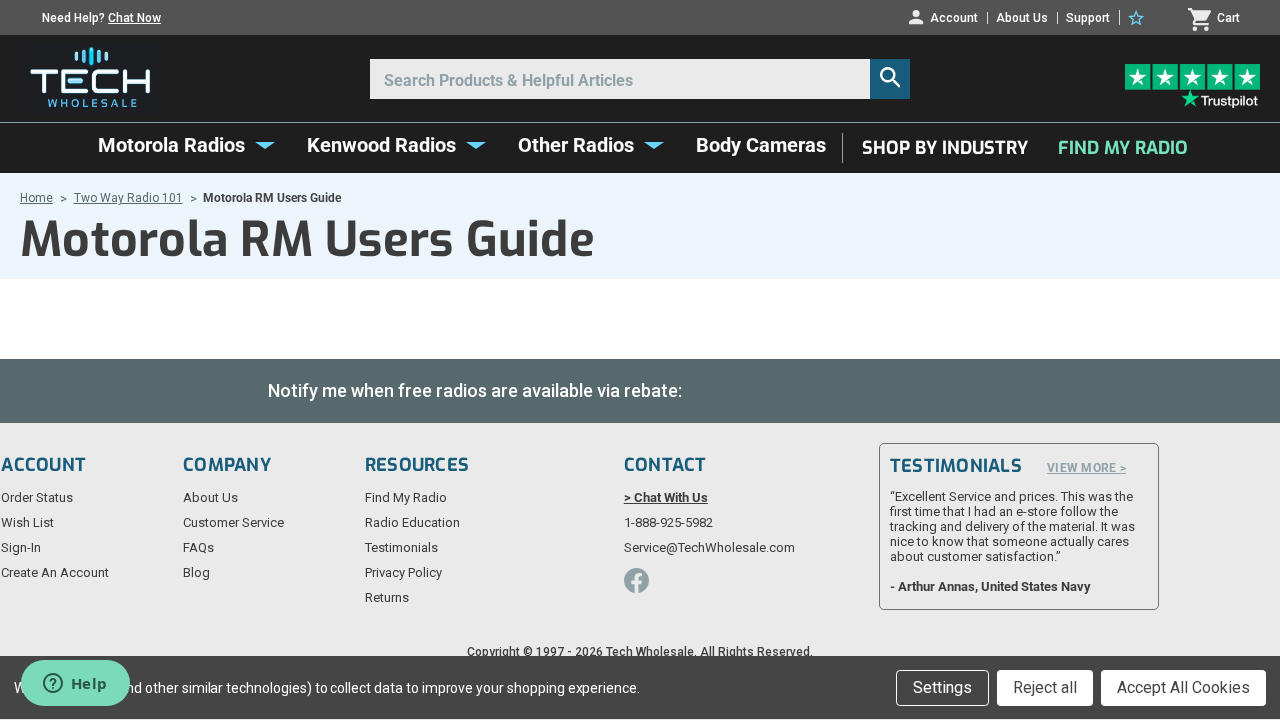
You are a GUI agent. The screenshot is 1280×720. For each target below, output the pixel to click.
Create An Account (55, 572)
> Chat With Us (666, 497)
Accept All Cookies (1183, 687)
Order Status (37, 497)
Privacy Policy (403, 572)
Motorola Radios (171, 145)
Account (954, 17)
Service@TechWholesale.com (709, 547)
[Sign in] (1139, 18)
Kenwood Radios (381, 145)
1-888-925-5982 (668, 522)
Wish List (27, 522)
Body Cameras (761, 145)
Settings (942, 687)
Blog (196, 572)
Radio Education (412, 522)
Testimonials (401, 547)
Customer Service (233, 522)
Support (1088, 18)
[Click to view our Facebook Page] (636, 580)
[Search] (890, 79)
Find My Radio (1123, 148)
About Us (1022, 18)
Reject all (1045, 687)
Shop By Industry (945, 148)
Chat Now (134, 18)
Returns (387, 597)
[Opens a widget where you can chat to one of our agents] (75, 685)
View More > (1086, 468)
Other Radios (576, 145)
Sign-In (21, 547)
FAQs (198, 547)
